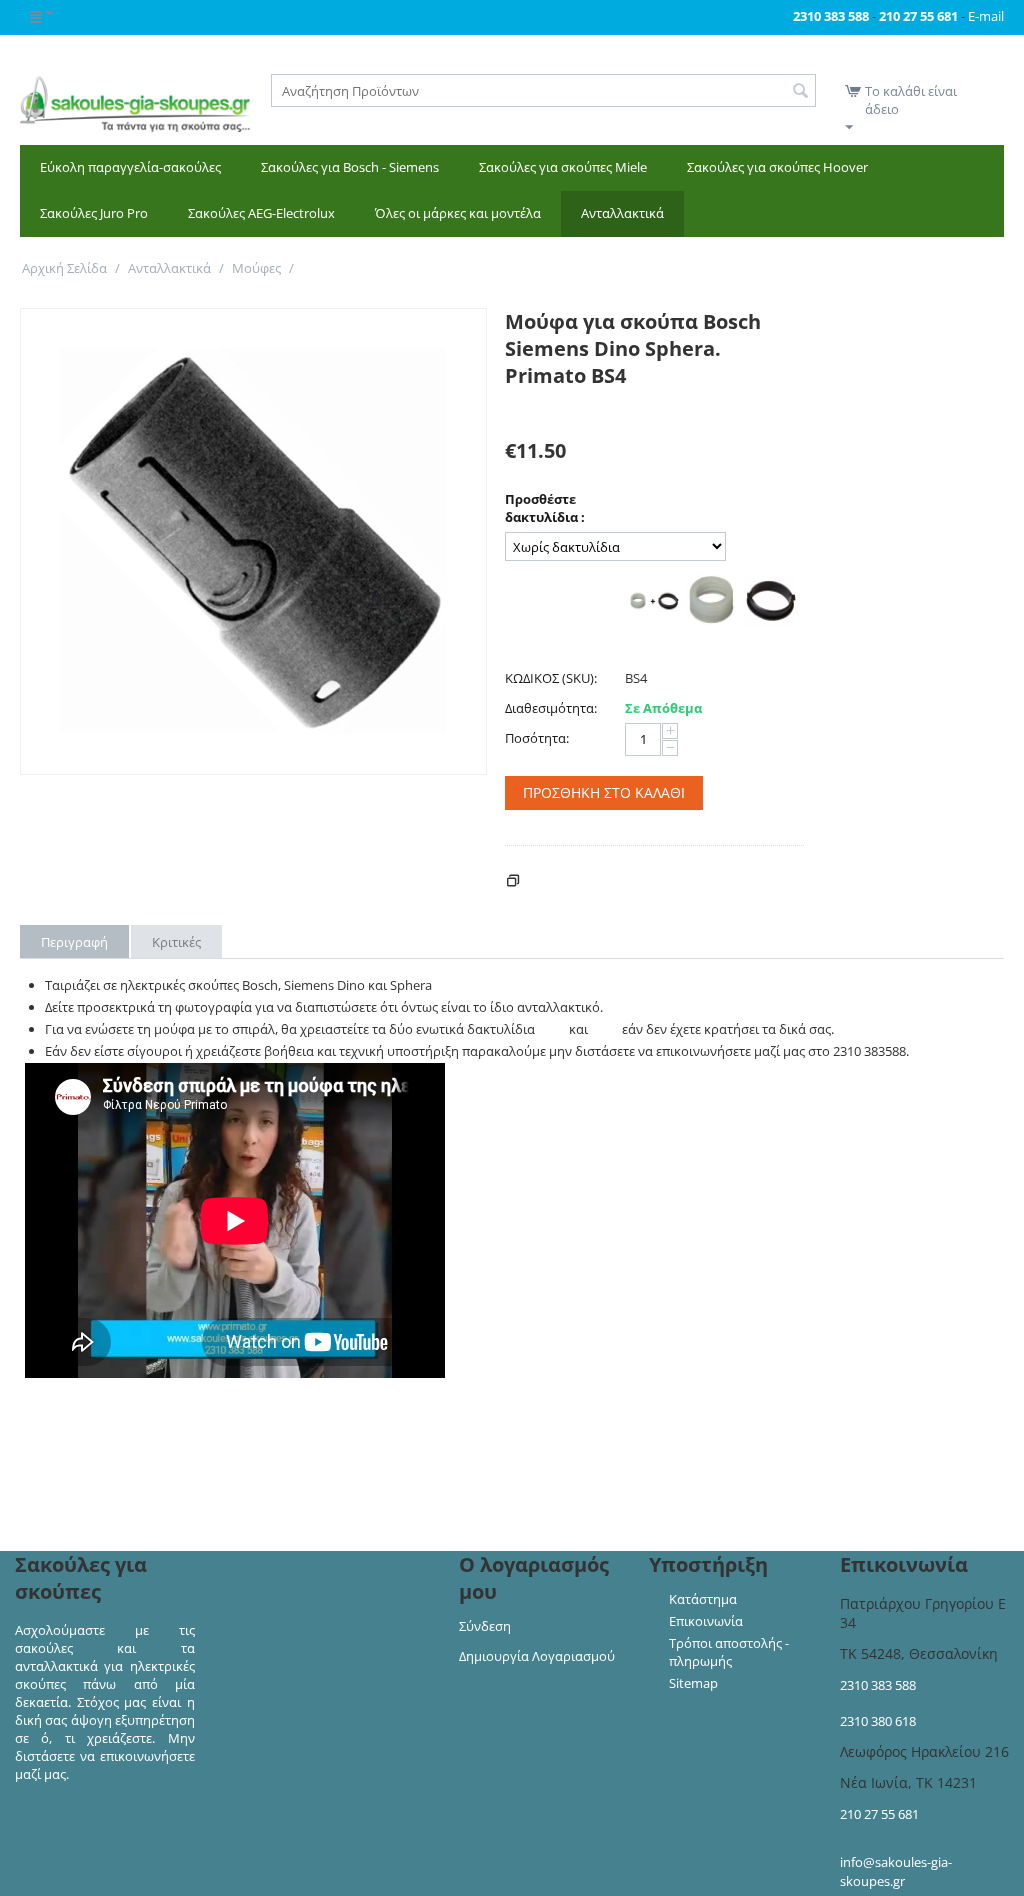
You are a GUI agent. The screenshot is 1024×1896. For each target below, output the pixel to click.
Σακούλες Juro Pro (94, 213)
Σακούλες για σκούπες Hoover (777, 167)
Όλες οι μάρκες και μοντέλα (458, 213)
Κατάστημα (703, 1599)
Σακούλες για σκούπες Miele (563, 167)
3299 (605, 1029)
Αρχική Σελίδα (64, 268)
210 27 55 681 (879, 1814)
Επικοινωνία (706, 1621)
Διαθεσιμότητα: (551, 708)
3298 (552, 1029)
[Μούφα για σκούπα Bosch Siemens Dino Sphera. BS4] (253, 541)
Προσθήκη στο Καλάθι (604, 792)
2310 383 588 (878, 1685)
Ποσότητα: (537, 738)
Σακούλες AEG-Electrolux (261, 213)
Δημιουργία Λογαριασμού (537, 1656)
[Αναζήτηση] (801, 92)
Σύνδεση (485, 1626)
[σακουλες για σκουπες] (135, 102)
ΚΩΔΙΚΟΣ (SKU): (551, 678)
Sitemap (693, 1683)
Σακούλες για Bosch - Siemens (350, 167)
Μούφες (256, 268)
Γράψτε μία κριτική (562, 408)
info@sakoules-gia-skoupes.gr (896, 1871)
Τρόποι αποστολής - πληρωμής (729, 1652)
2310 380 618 (878, 1721)
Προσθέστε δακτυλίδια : (545, 508)
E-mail (986, 16)
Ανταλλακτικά (622, 213)
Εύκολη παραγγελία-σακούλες (130, 167)
